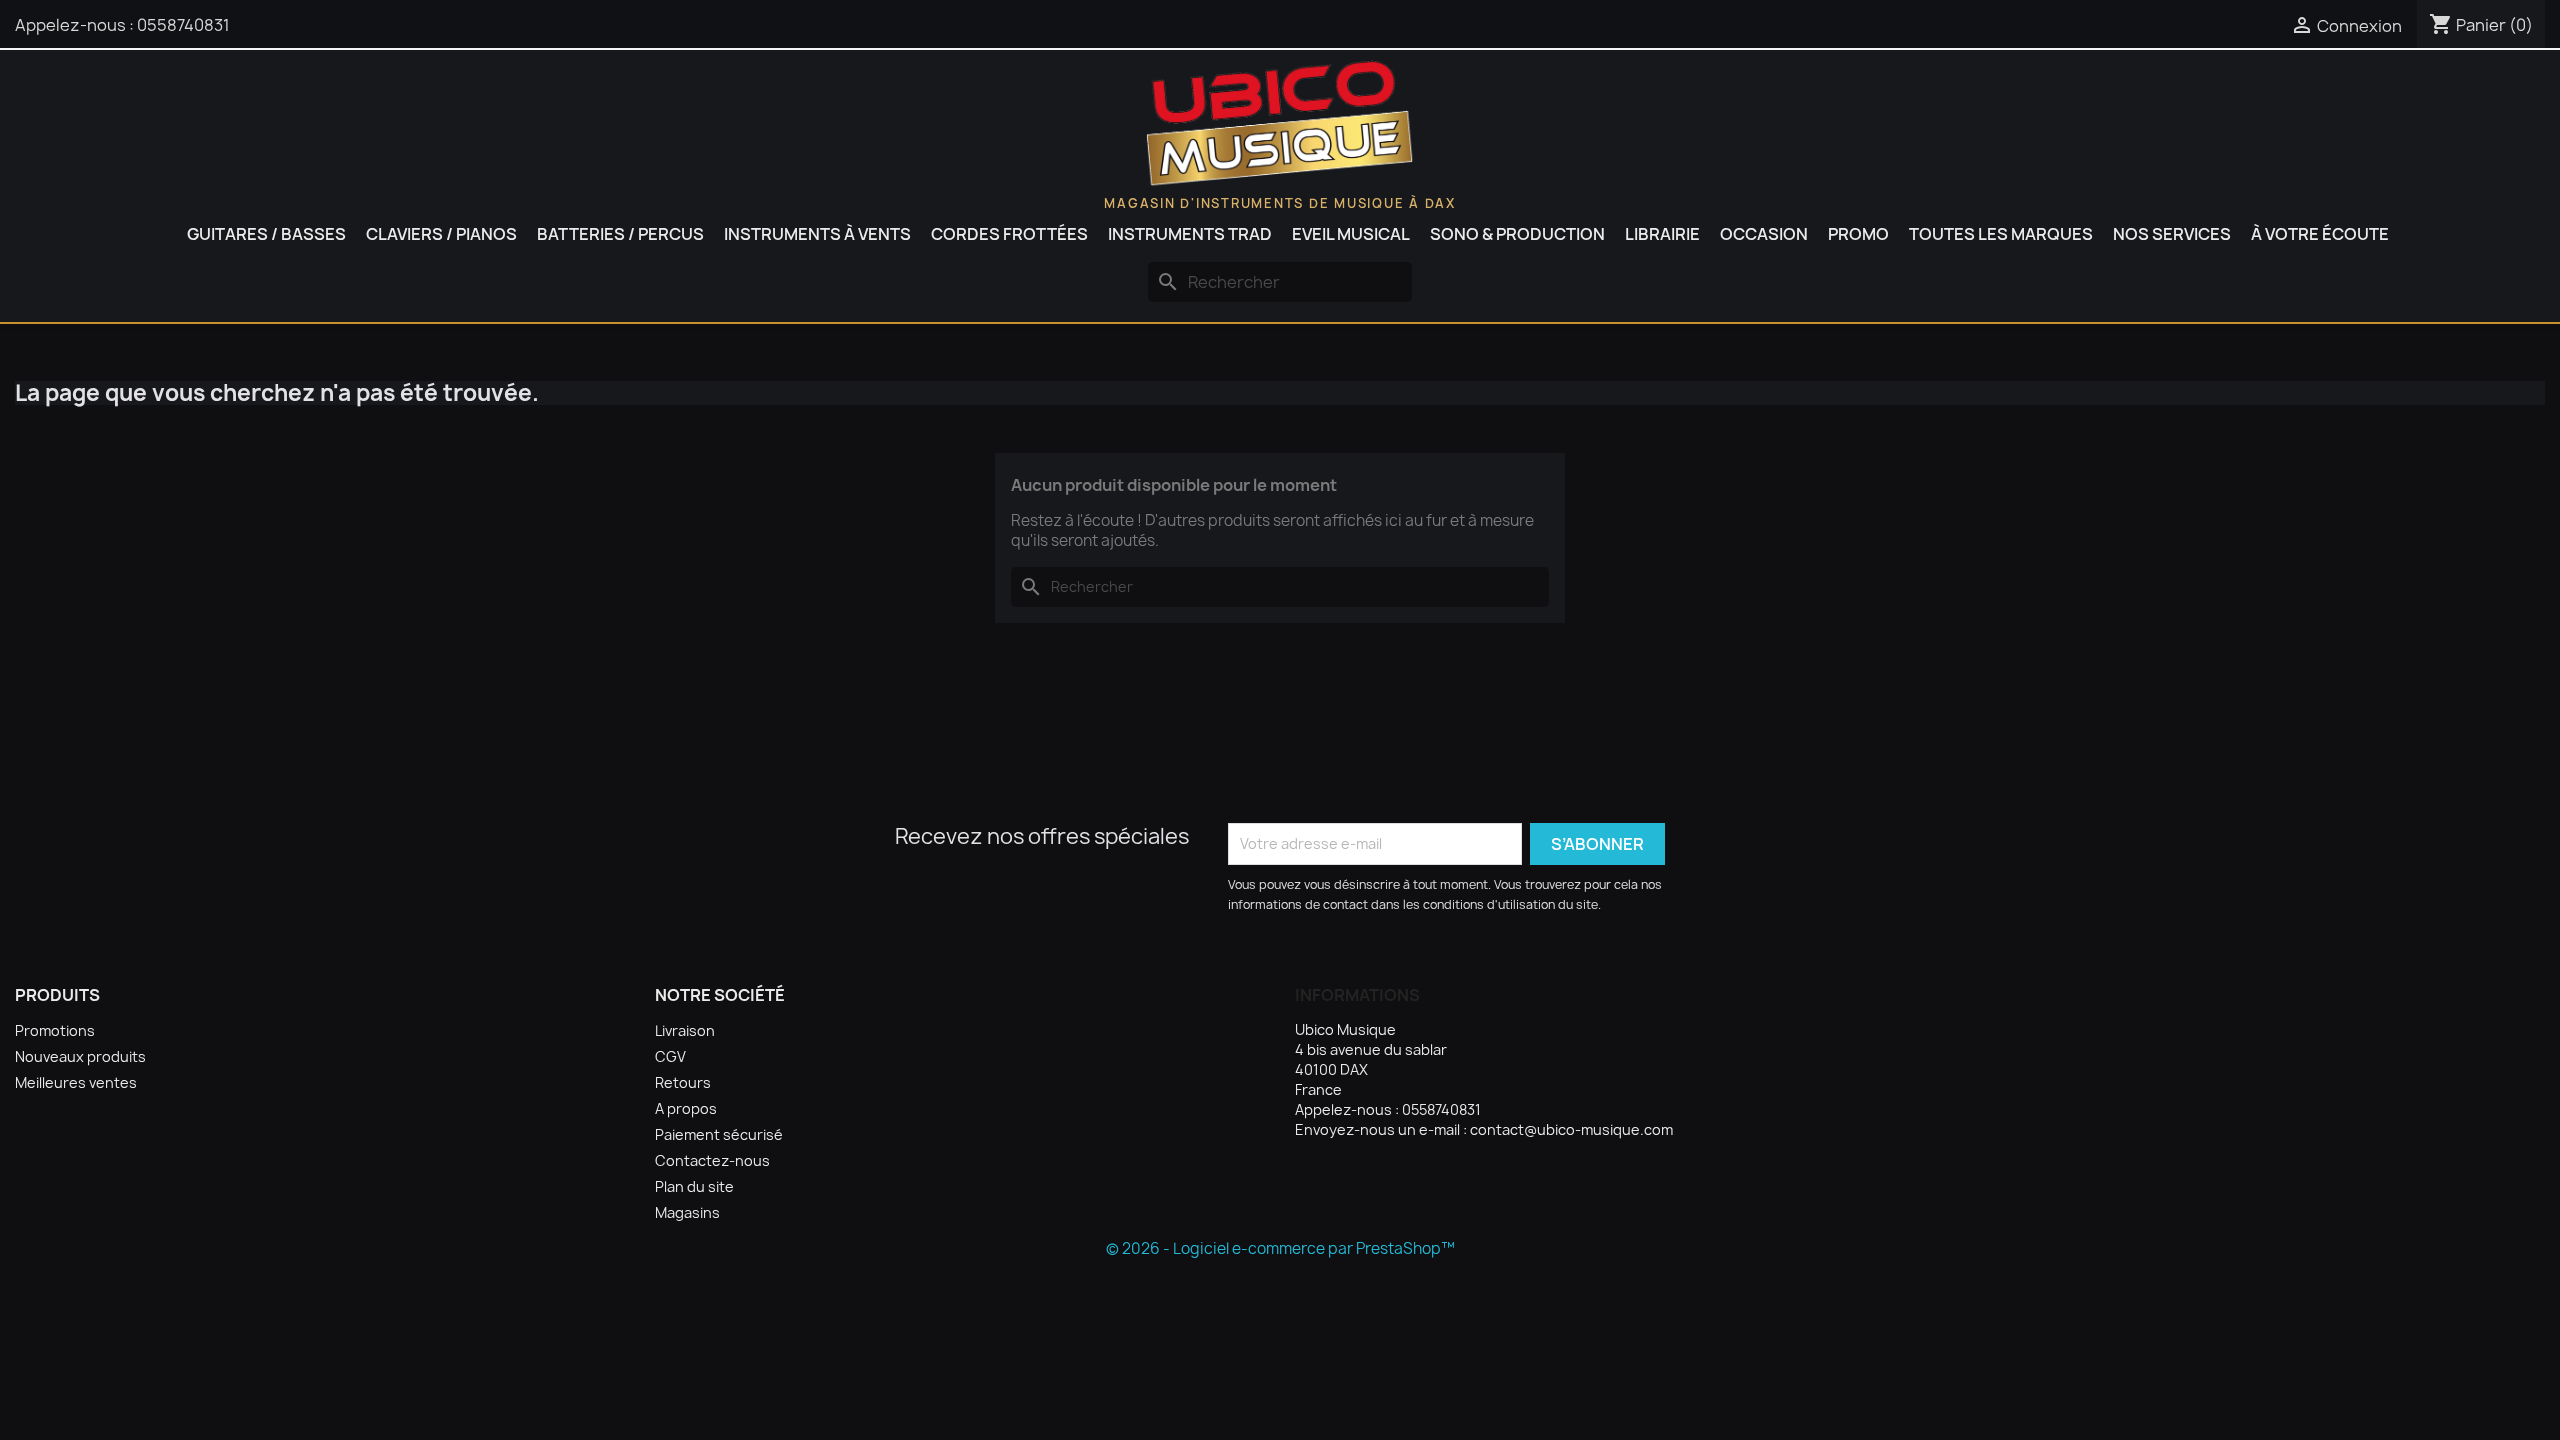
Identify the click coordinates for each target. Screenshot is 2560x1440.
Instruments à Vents (817, 234)
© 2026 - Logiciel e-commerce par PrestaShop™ (1280, 1248)
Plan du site (694, 1186)
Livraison (685, 1030)
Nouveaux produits (80, 1056)
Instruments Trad (1190, 234)
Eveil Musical (1351, 234)
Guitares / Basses (266, 234)
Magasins (687, 1212)
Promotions (55, 1030)
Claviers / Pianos (441, 234)
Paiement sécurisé (719, 1134)
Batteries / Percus (620, 234)
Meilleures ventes (76, 1082)
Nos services (2172, 234)
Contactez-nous (712, 1160)
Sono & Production (1517, 234)
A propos (686, 1108)
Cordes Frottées (1009, 234)
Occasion (1764, 234)
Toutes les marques (2001, 234)
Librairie (1662, 234)
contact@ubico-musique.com (1571, 1129)
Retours (683, 1082)
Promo (1858, 234)
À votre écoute (2320, 234)
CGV (670, 1056)
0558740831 (183, 25)
